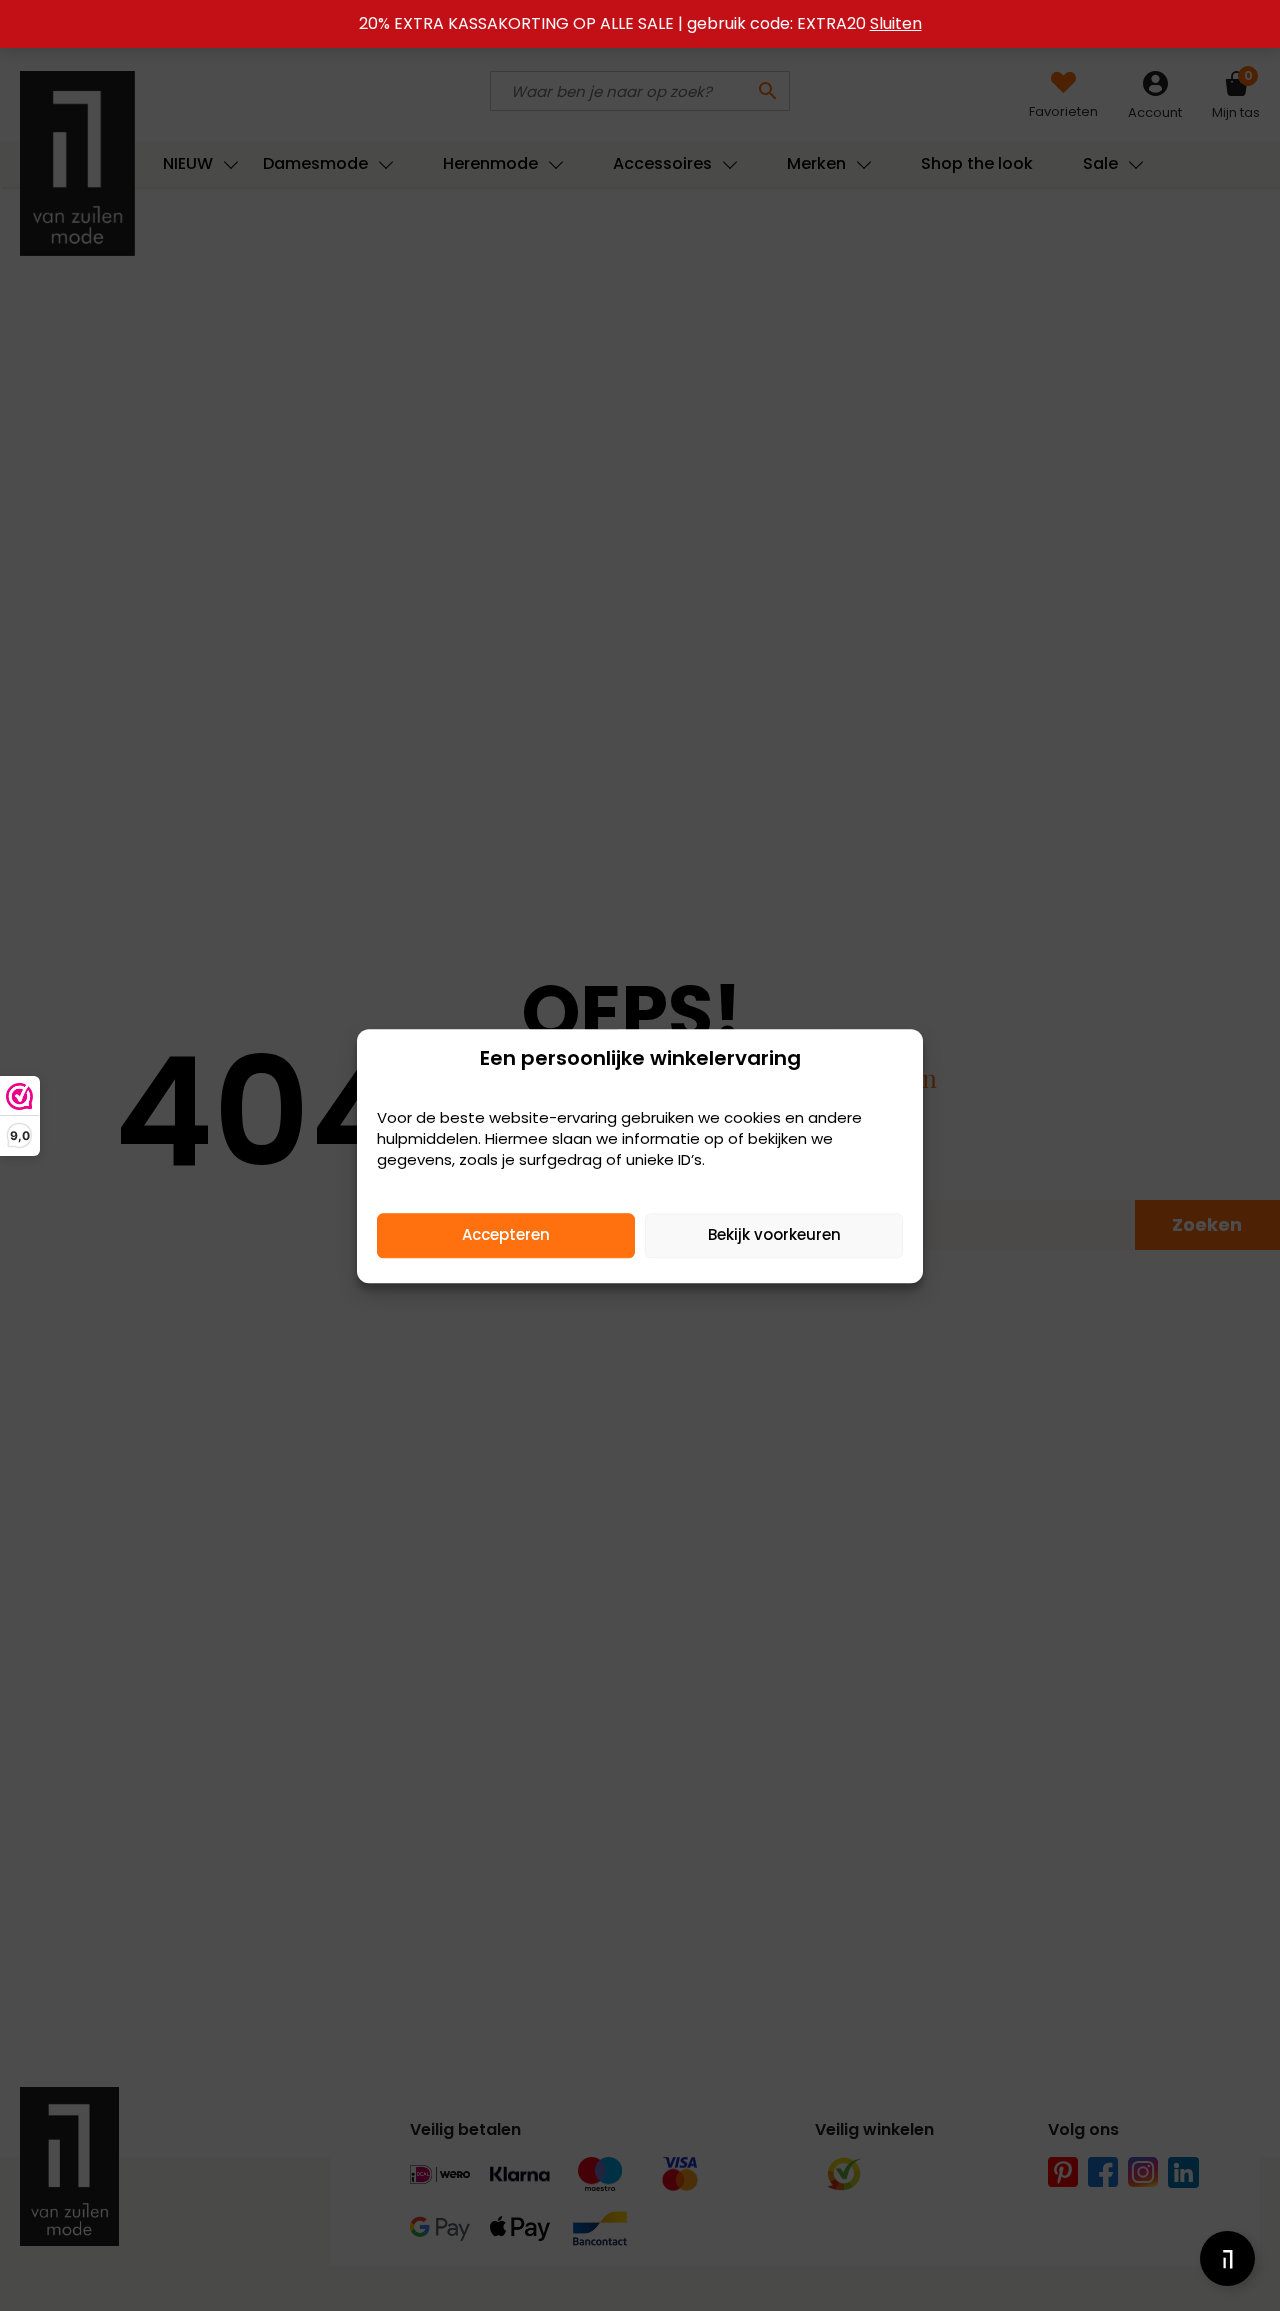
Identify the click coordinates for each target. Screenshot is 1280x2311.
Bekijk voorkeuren (774, 1234)
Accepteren (506, 1234)
